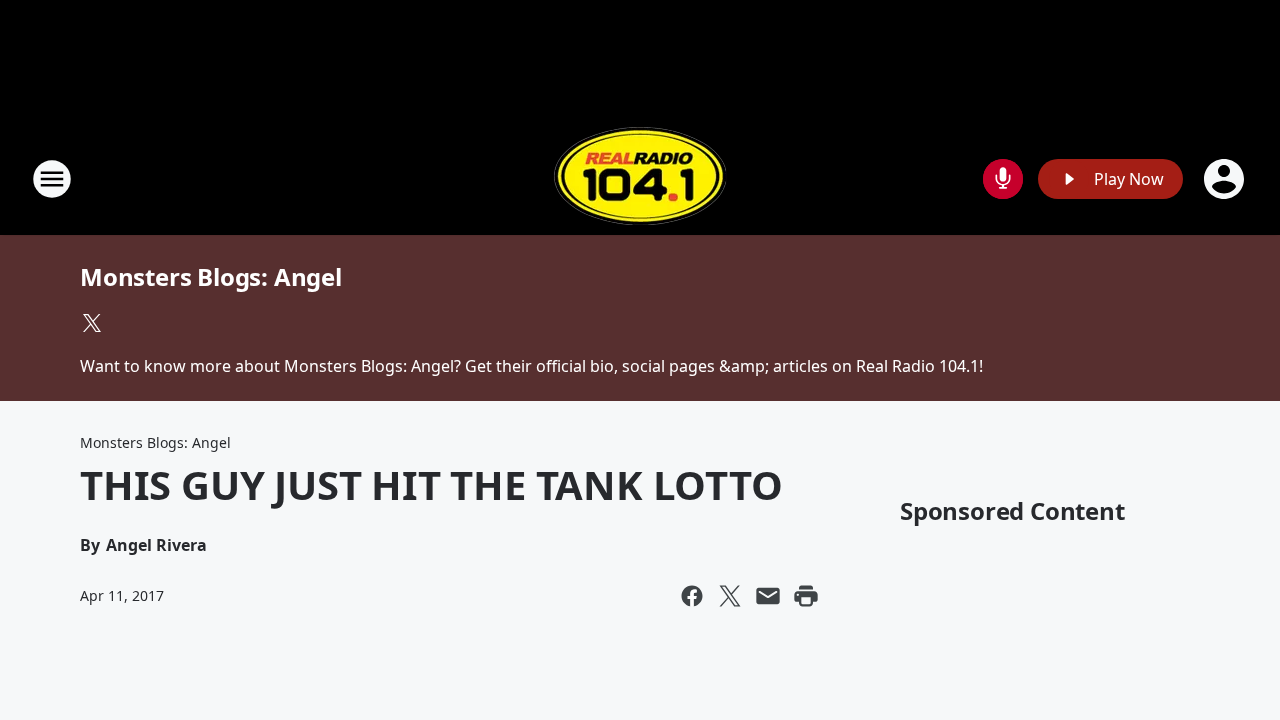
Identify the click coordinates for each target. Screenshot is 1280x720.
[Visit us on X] (92, 323)
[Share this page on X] (730, 596)
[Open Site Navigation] (52, 179)
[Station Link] (640, 178)
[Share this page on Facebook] (692, 596)
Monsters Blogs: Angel (211, 276)
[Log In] (1226, 179)
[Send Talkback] (1003, 179)
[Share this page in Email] (768, 596)
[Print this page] (806, 596)
